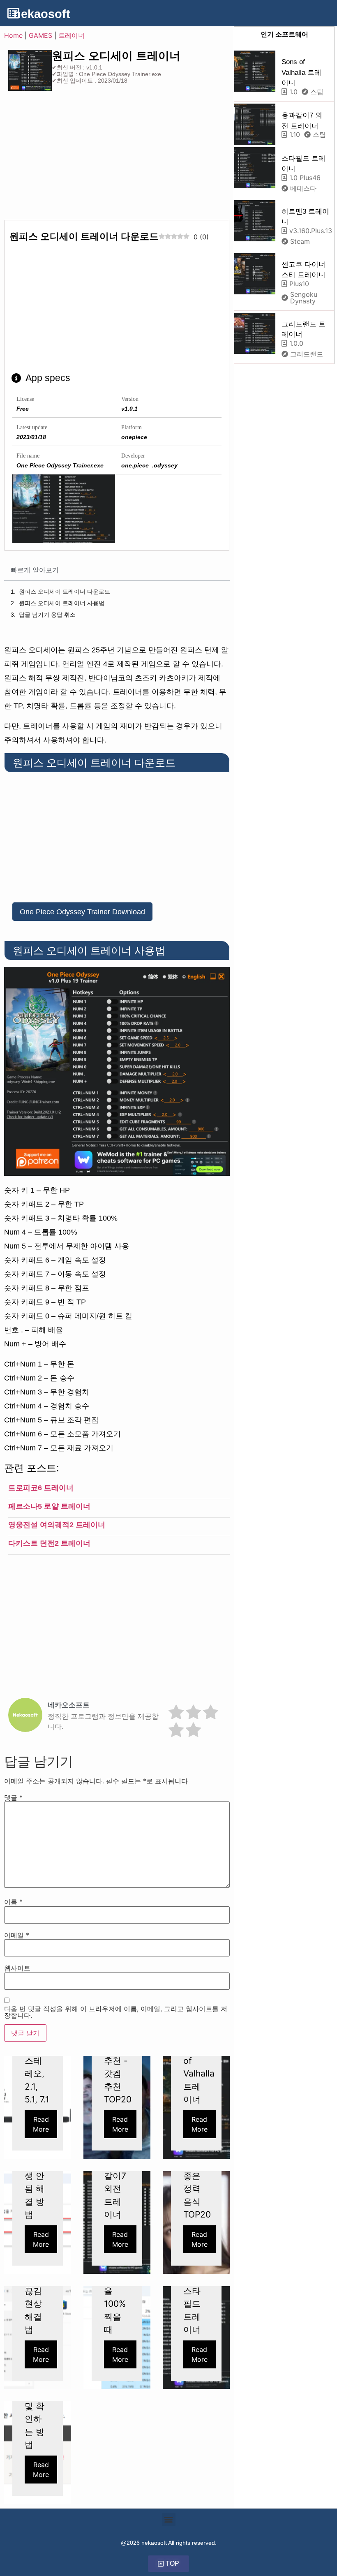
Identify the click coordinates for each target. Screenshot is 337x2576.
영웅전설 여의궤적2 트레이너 (57, 1525)
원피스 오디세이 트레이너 (116, 56)
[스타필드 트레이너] (255, 168)
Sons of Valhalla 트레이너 (301, 72)
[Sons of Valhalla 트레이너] (255, 71)
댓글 (13, 1797)
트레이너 (72, 35)
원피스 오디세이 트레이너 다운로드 (65, 592)
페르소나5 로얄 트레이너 (49, 1506)
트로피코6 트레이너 (41, 1488)
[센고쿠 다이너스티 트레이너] (255, 274)
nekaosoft (42, 14)
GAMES (40, 35)
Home (13, 35)
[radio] (176, 1713)
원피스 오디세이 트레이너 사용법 (62, 603)
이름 (13, 1902)
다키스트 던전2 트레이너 (49, 1543)
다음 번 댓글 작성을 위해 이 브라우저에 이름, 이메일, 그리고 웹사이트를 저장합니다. (116, 2012)
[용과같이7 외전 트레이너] (255, 124)
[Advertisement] (73, 158)
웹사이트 (17, 1968)
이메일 (17, 1935)
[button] (169, 2519)
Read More (41, 2124)
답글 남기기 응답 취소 (47, 615)
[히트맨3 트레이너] (255, 221)
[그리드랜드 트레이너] (255, 333)
